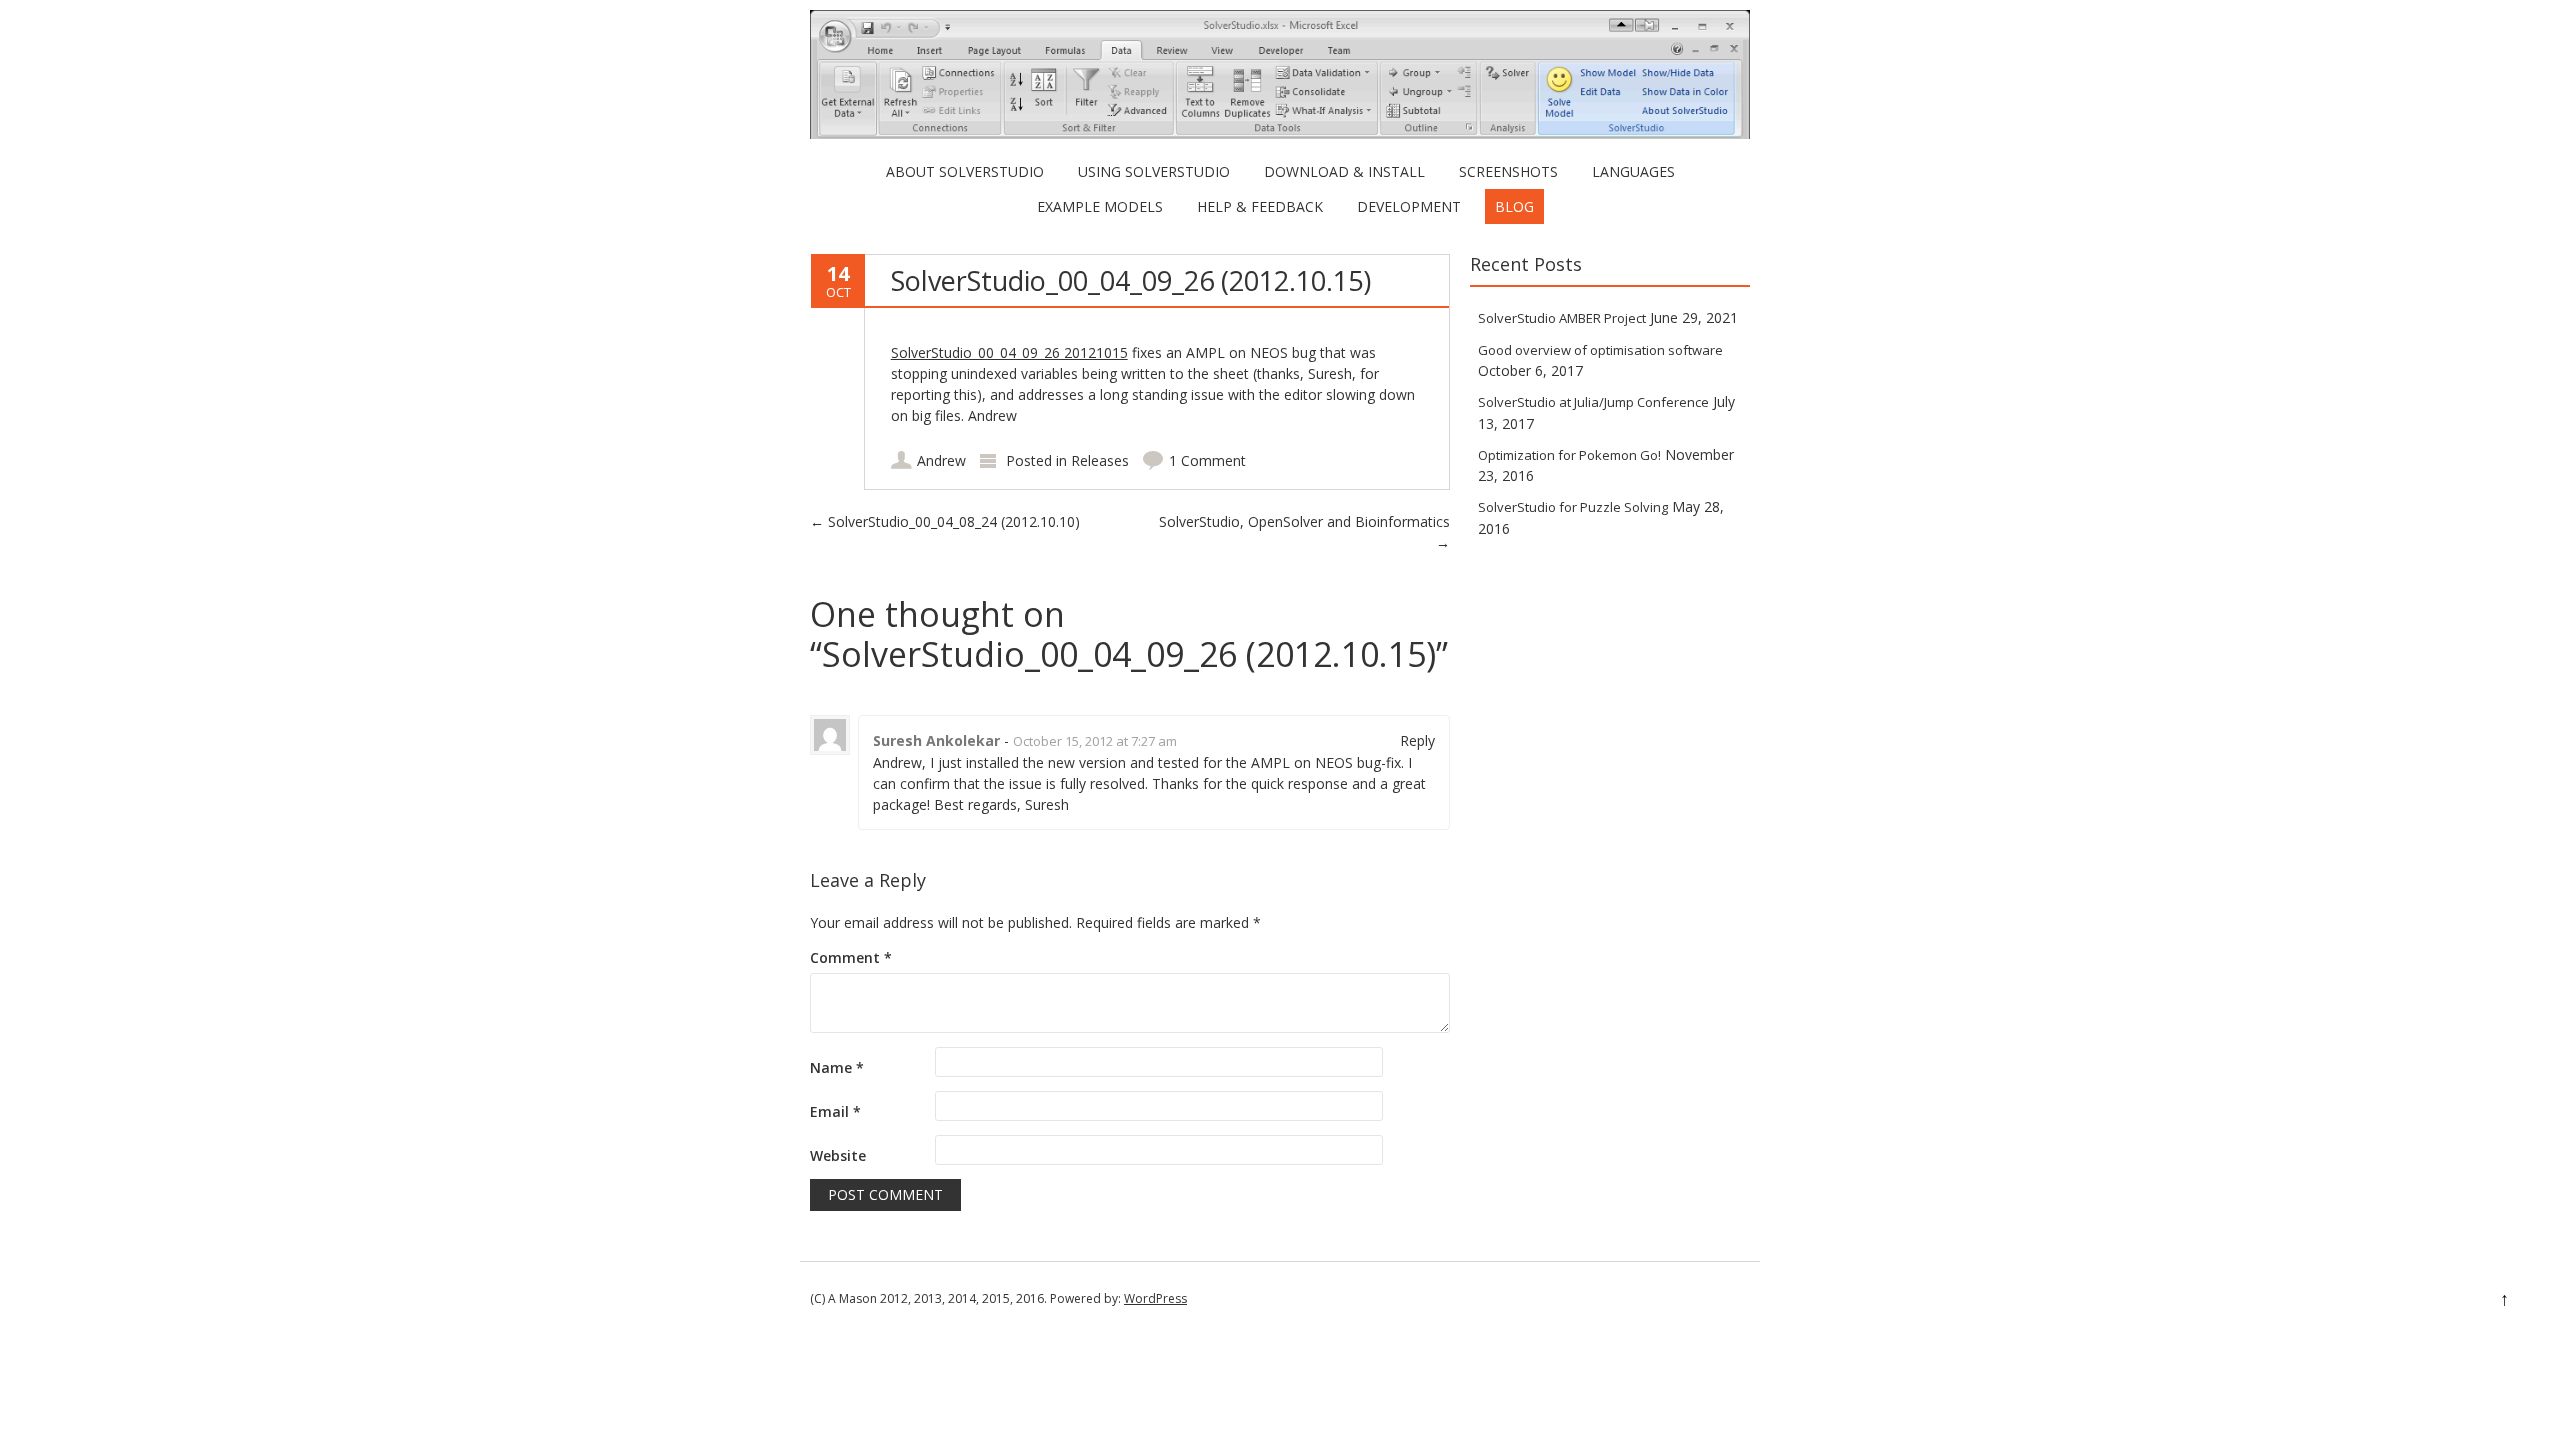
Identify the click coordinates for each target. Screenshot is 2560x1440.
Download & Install (1344, 171)
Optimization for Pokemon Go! (1569, 455)
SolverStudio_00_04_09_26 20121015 (1009, 352)
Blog (1514, 206)
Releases (1100, 460)
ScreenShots (1508, 171)
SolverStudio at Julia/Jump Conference (1593, 402)
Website (838, 1155)
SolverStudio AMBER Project (1562, 318)
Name (837, 1067)
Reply (1417, 740)
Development (1409, 206)
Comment (851, 957)
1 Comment (1207, 460)
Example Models (1100, 206)
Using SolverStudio (1154, 171)
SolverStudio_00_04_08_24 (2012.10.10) (945, 521)
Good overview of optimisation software (1600, 350)
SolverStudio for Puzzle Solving (1573, 507)
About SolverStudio (965, 171)
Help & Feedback (1260, 206)
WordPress (1155, 1298)
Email (835, 1111)
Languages (1633, 171)
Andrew (941, 460)
